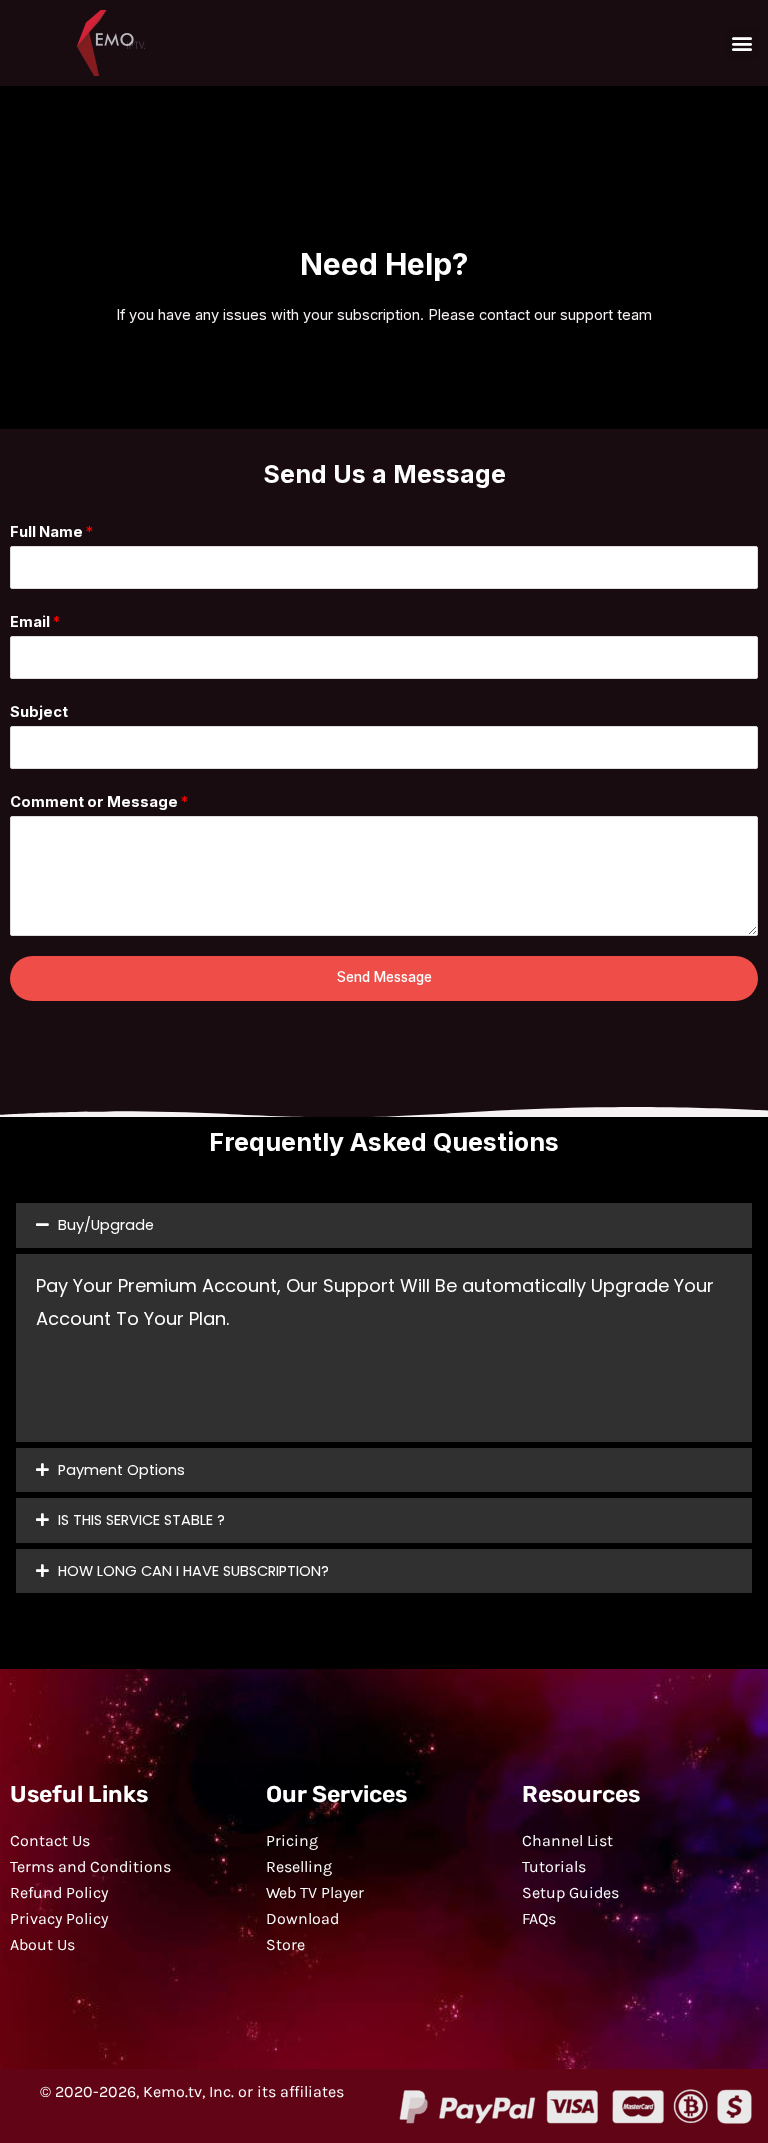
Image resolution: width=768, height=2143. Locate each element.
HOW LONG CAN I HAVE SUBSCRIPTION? (193, 1571)
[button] (741, 43)
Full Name (51, 532)
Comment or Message (99, 802)
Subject (39, 712)
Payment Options (121, 1470)
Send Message (384, 977)
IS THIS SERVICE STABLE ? (141, 1520)
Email (35, 622)
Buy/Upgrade (106, 1225)
